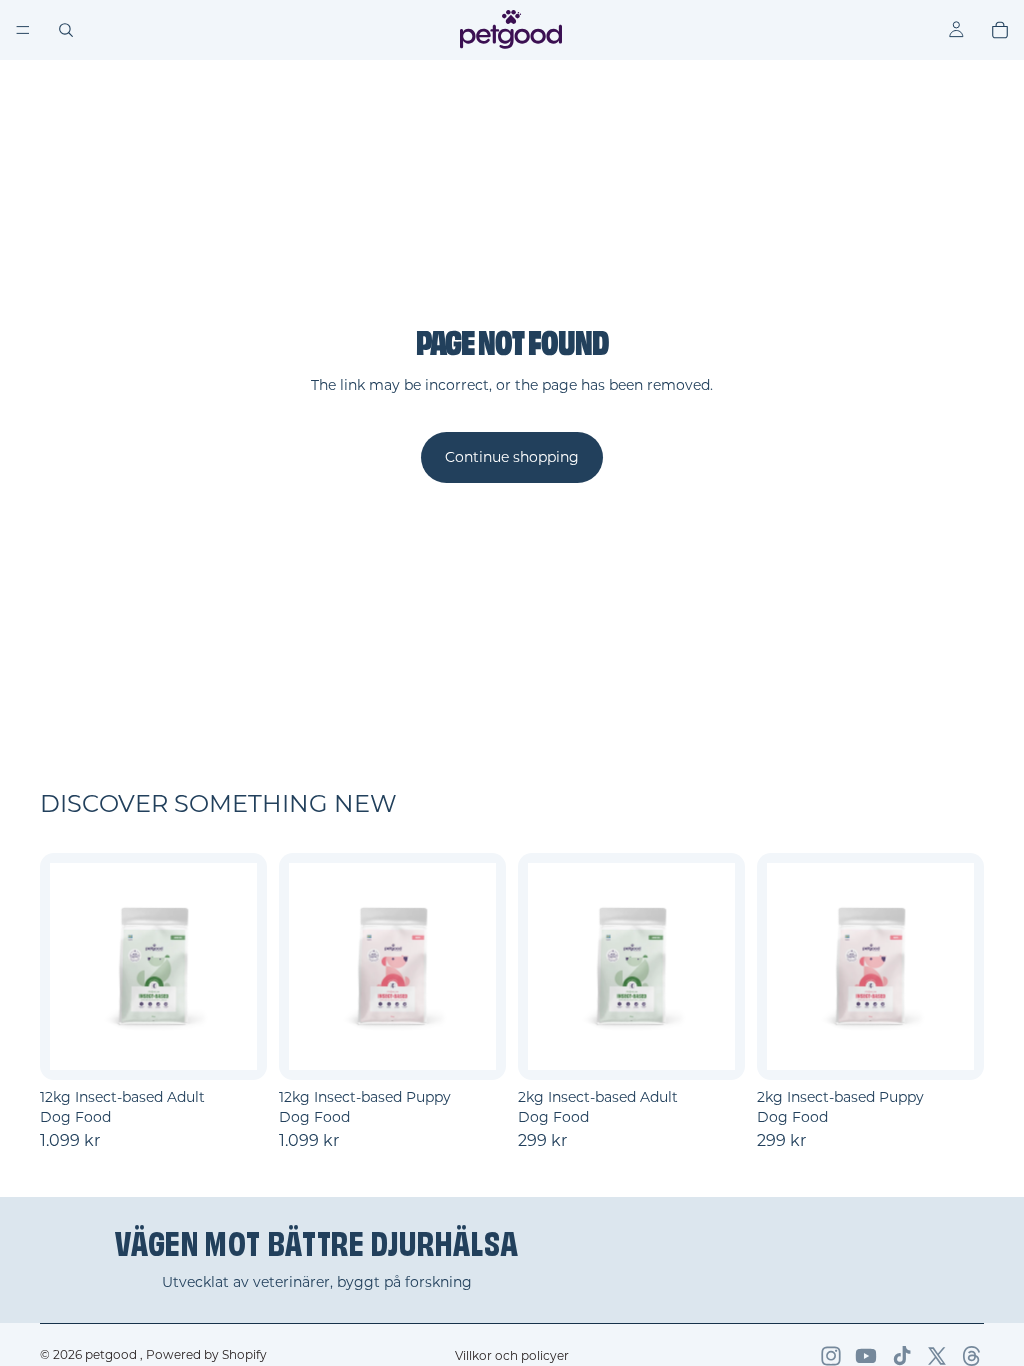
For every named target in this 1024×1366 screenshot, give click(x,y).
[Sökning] (66, 30)
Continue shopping (512, 457)
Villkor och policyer (512, 1355)
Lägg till (253, 1049)
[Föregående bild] (72, 967)
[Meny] (23, 30)
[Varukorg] (1000, 30)
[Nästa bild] (235, 967)
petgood (112, 1354)
